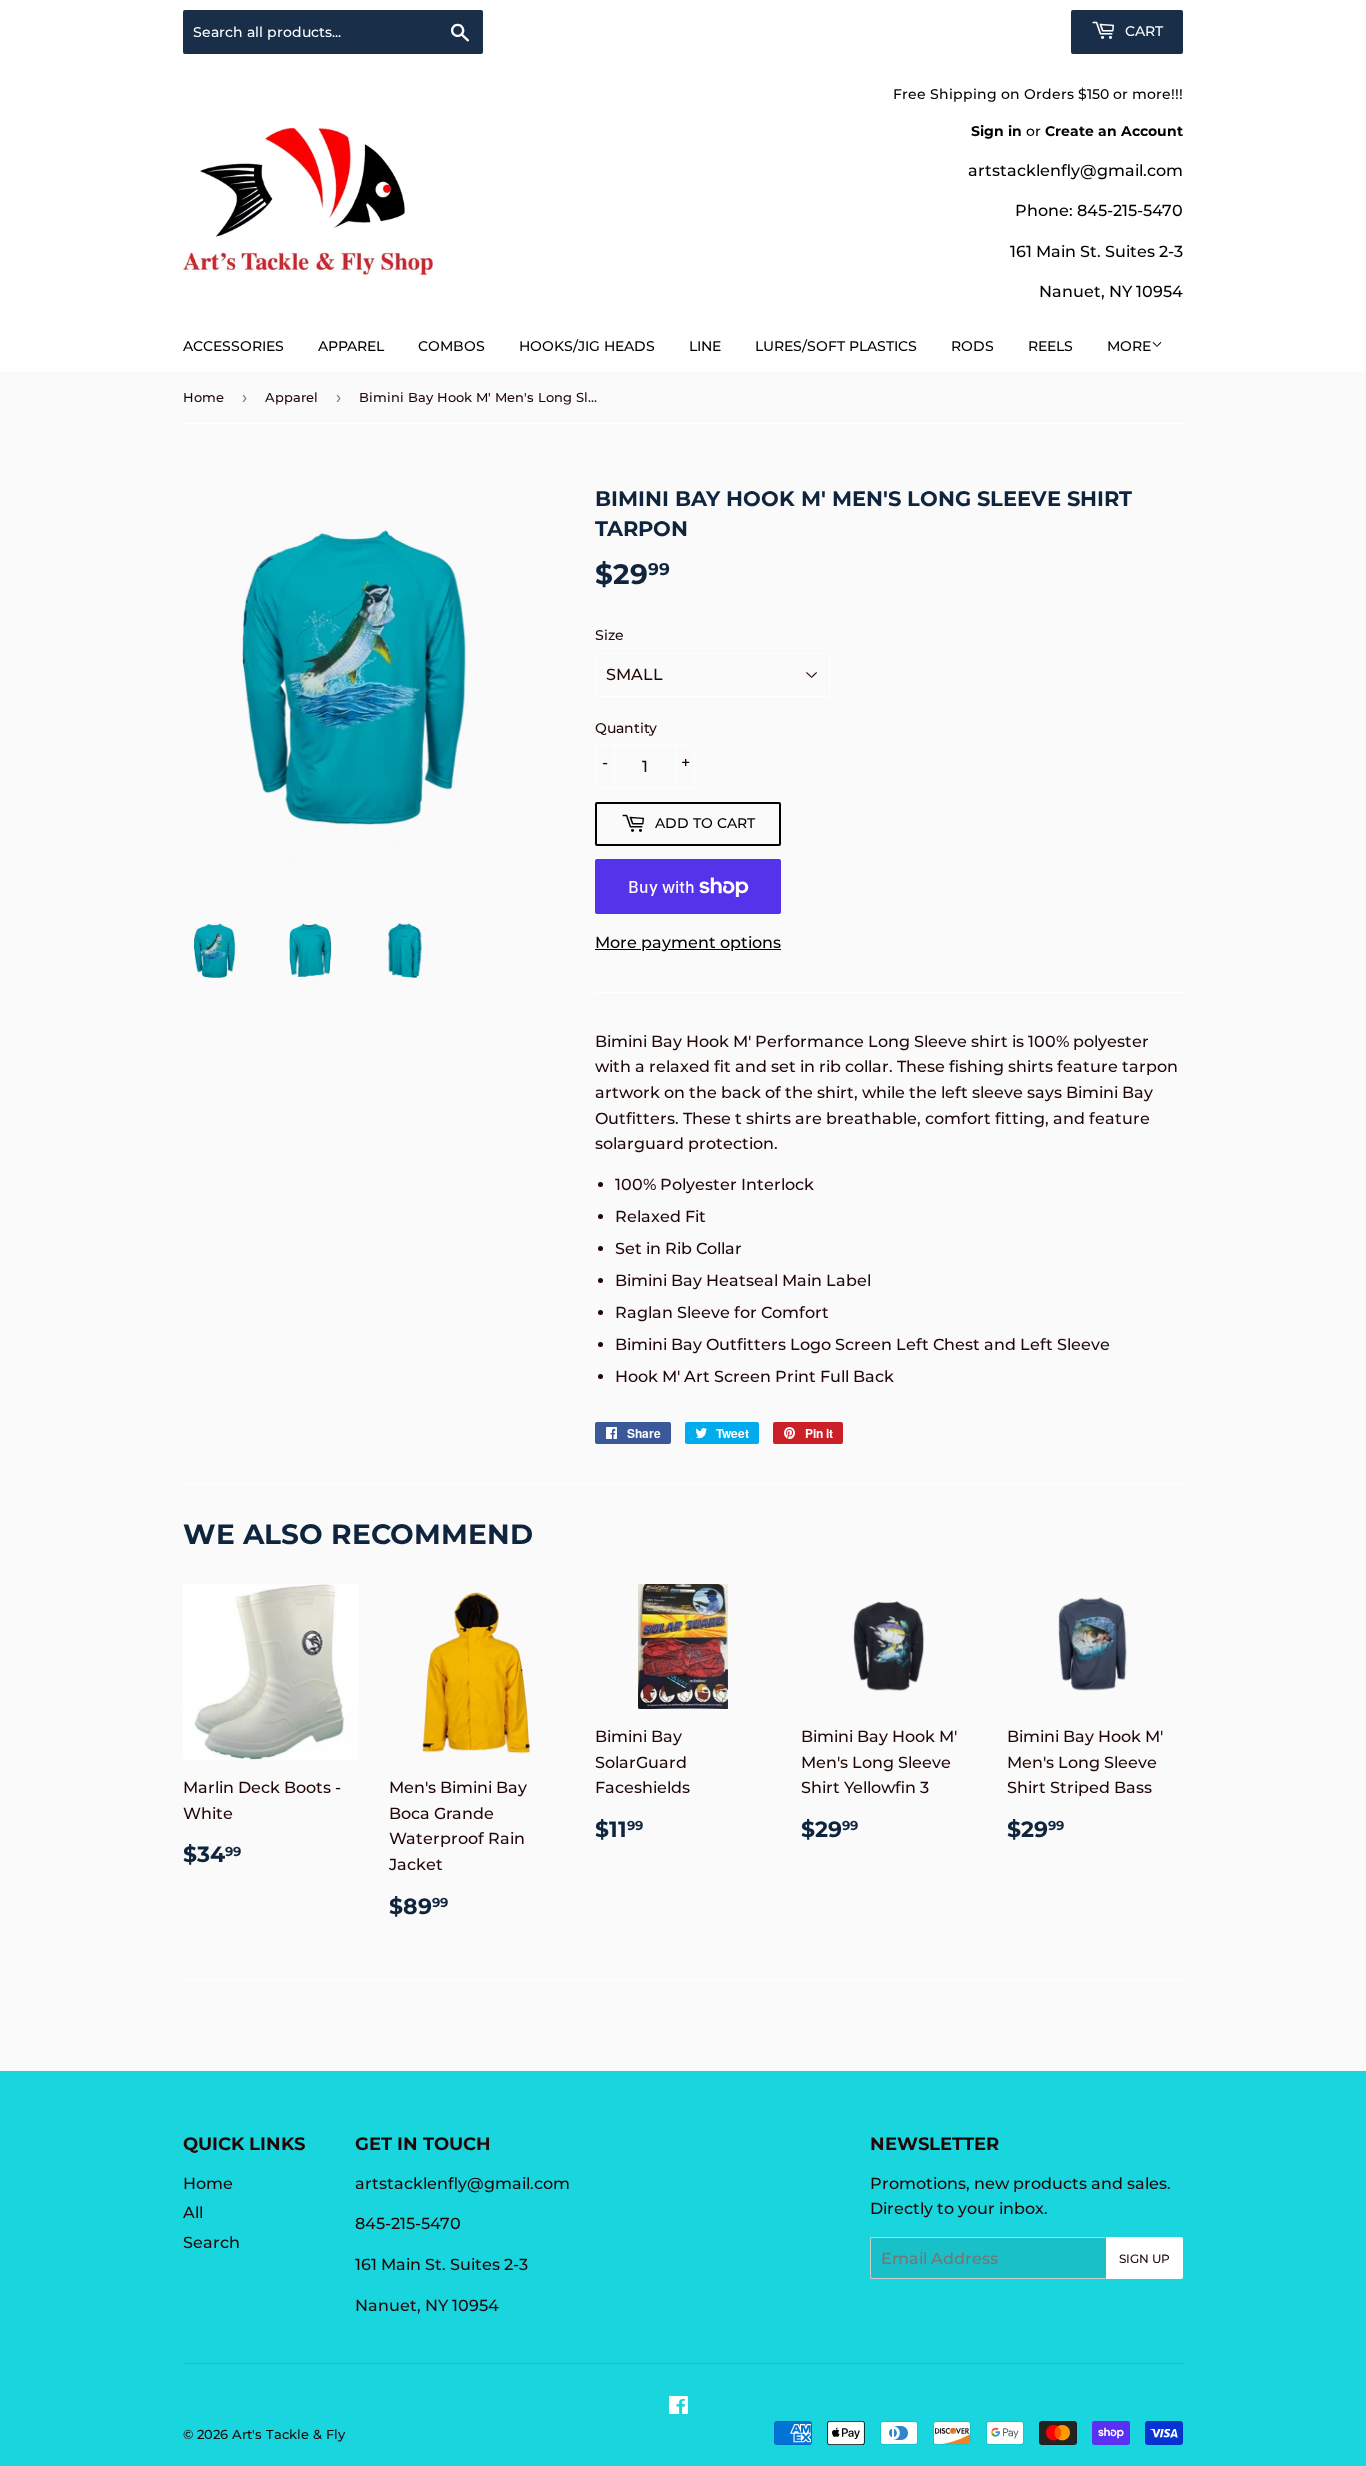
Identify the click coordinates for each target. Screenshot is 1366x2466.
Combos (451, 346)
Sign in (996, 131)
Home (203, 397)
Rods (972, 346)
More (1129, 346)
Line (705, 346)
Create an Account (1114, 131)
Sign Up (1144, 2258)
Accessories (233, 346)
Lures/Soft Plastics (836, 346)
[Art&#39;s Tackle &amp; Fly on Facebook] (678, 2407)
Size (609, 635)
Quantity (626, 728)
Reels (1050, 346)
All (193, 2212)
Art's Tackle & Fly (288, 2434)
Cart (1142, 31)
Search (211, 2242)
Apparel (351, 346)
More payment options (688, 942)
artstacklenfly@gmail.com (1075, 170)
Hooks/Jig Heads (587, 346)
